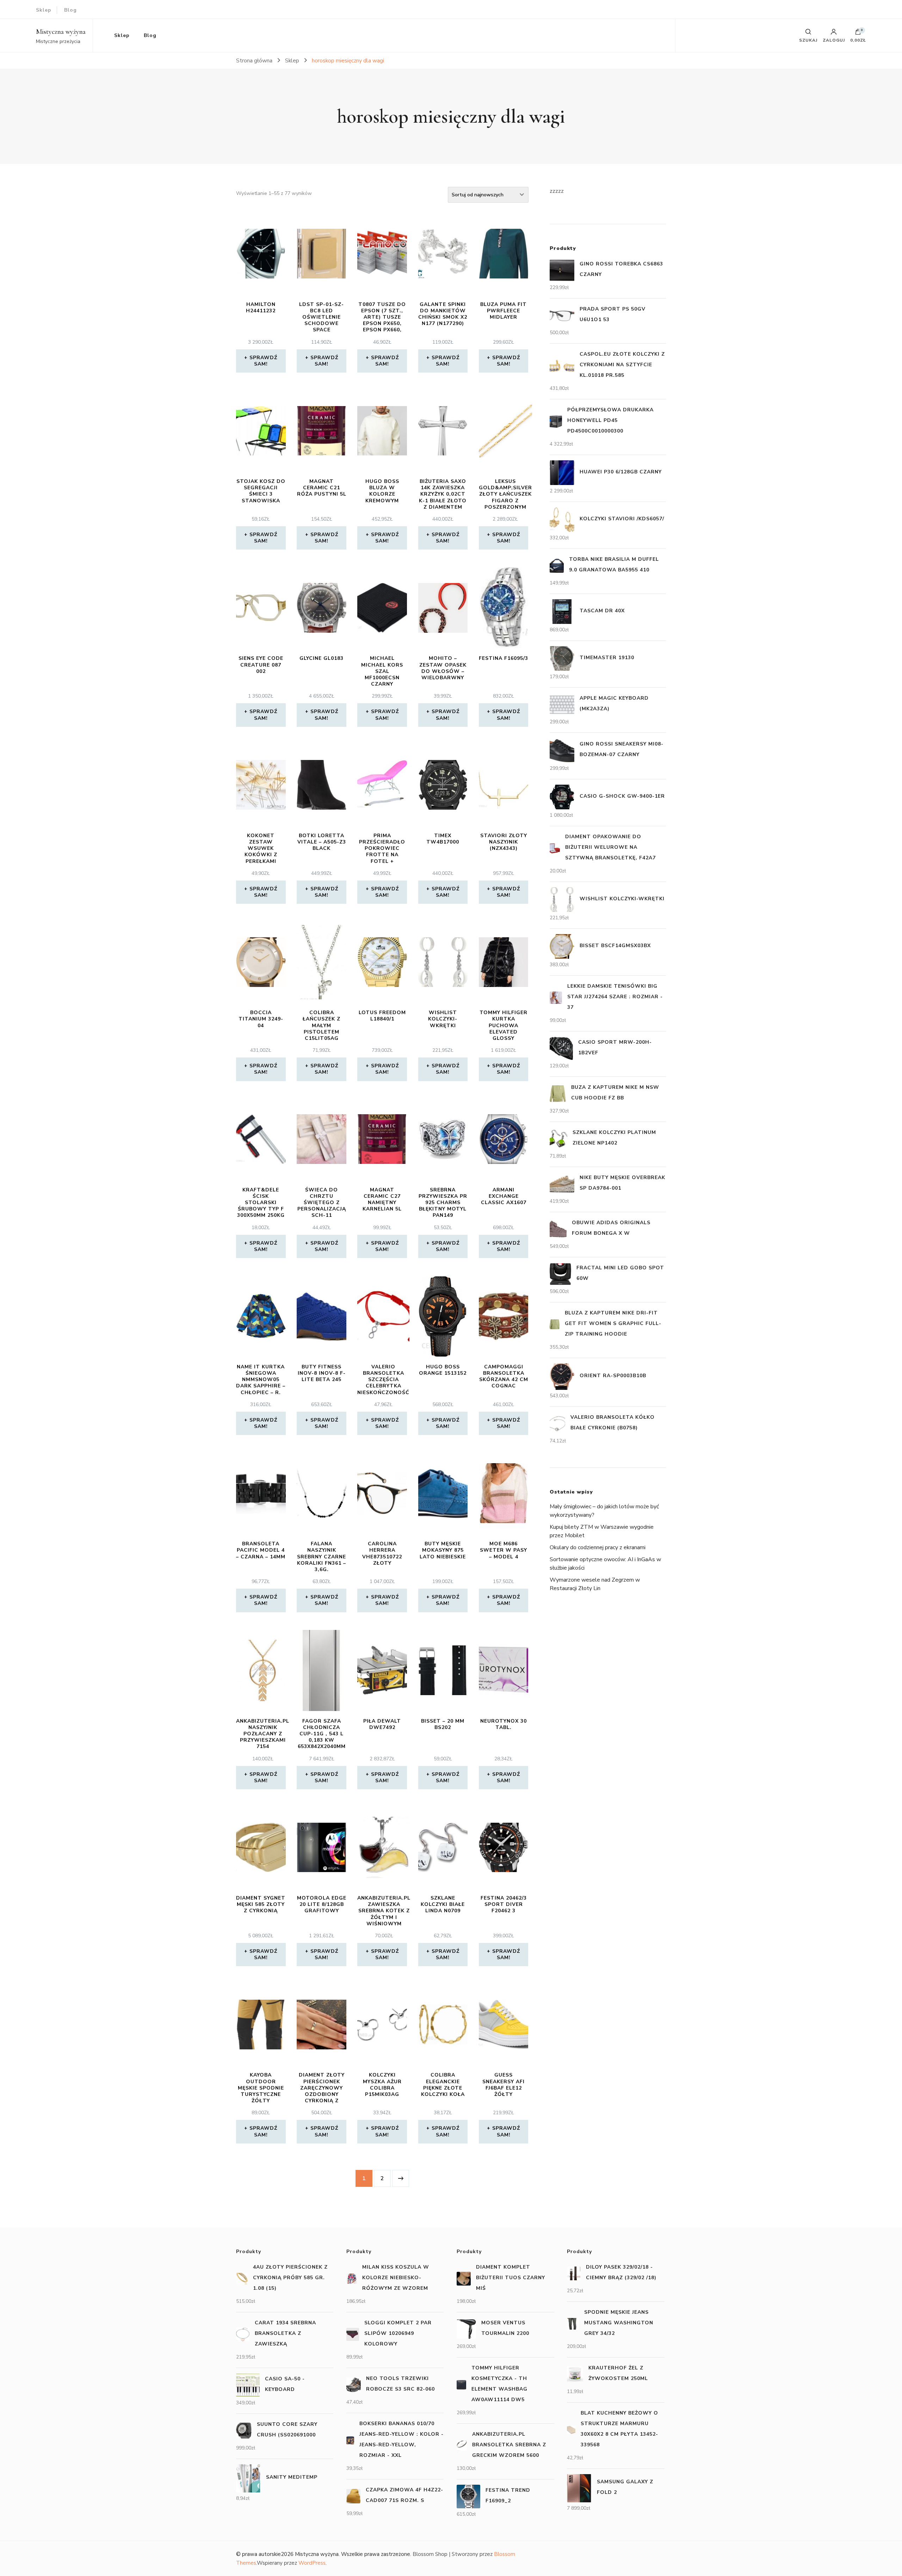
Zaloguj (834, 40)
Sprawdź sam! (263, 361)
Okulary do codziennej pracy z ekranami (598, 1547)
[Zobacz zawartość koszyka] (858, 33)
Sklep (44, 10)
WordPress (312, 2563)
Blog (70, 10)
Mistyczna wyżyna (61, 32)
